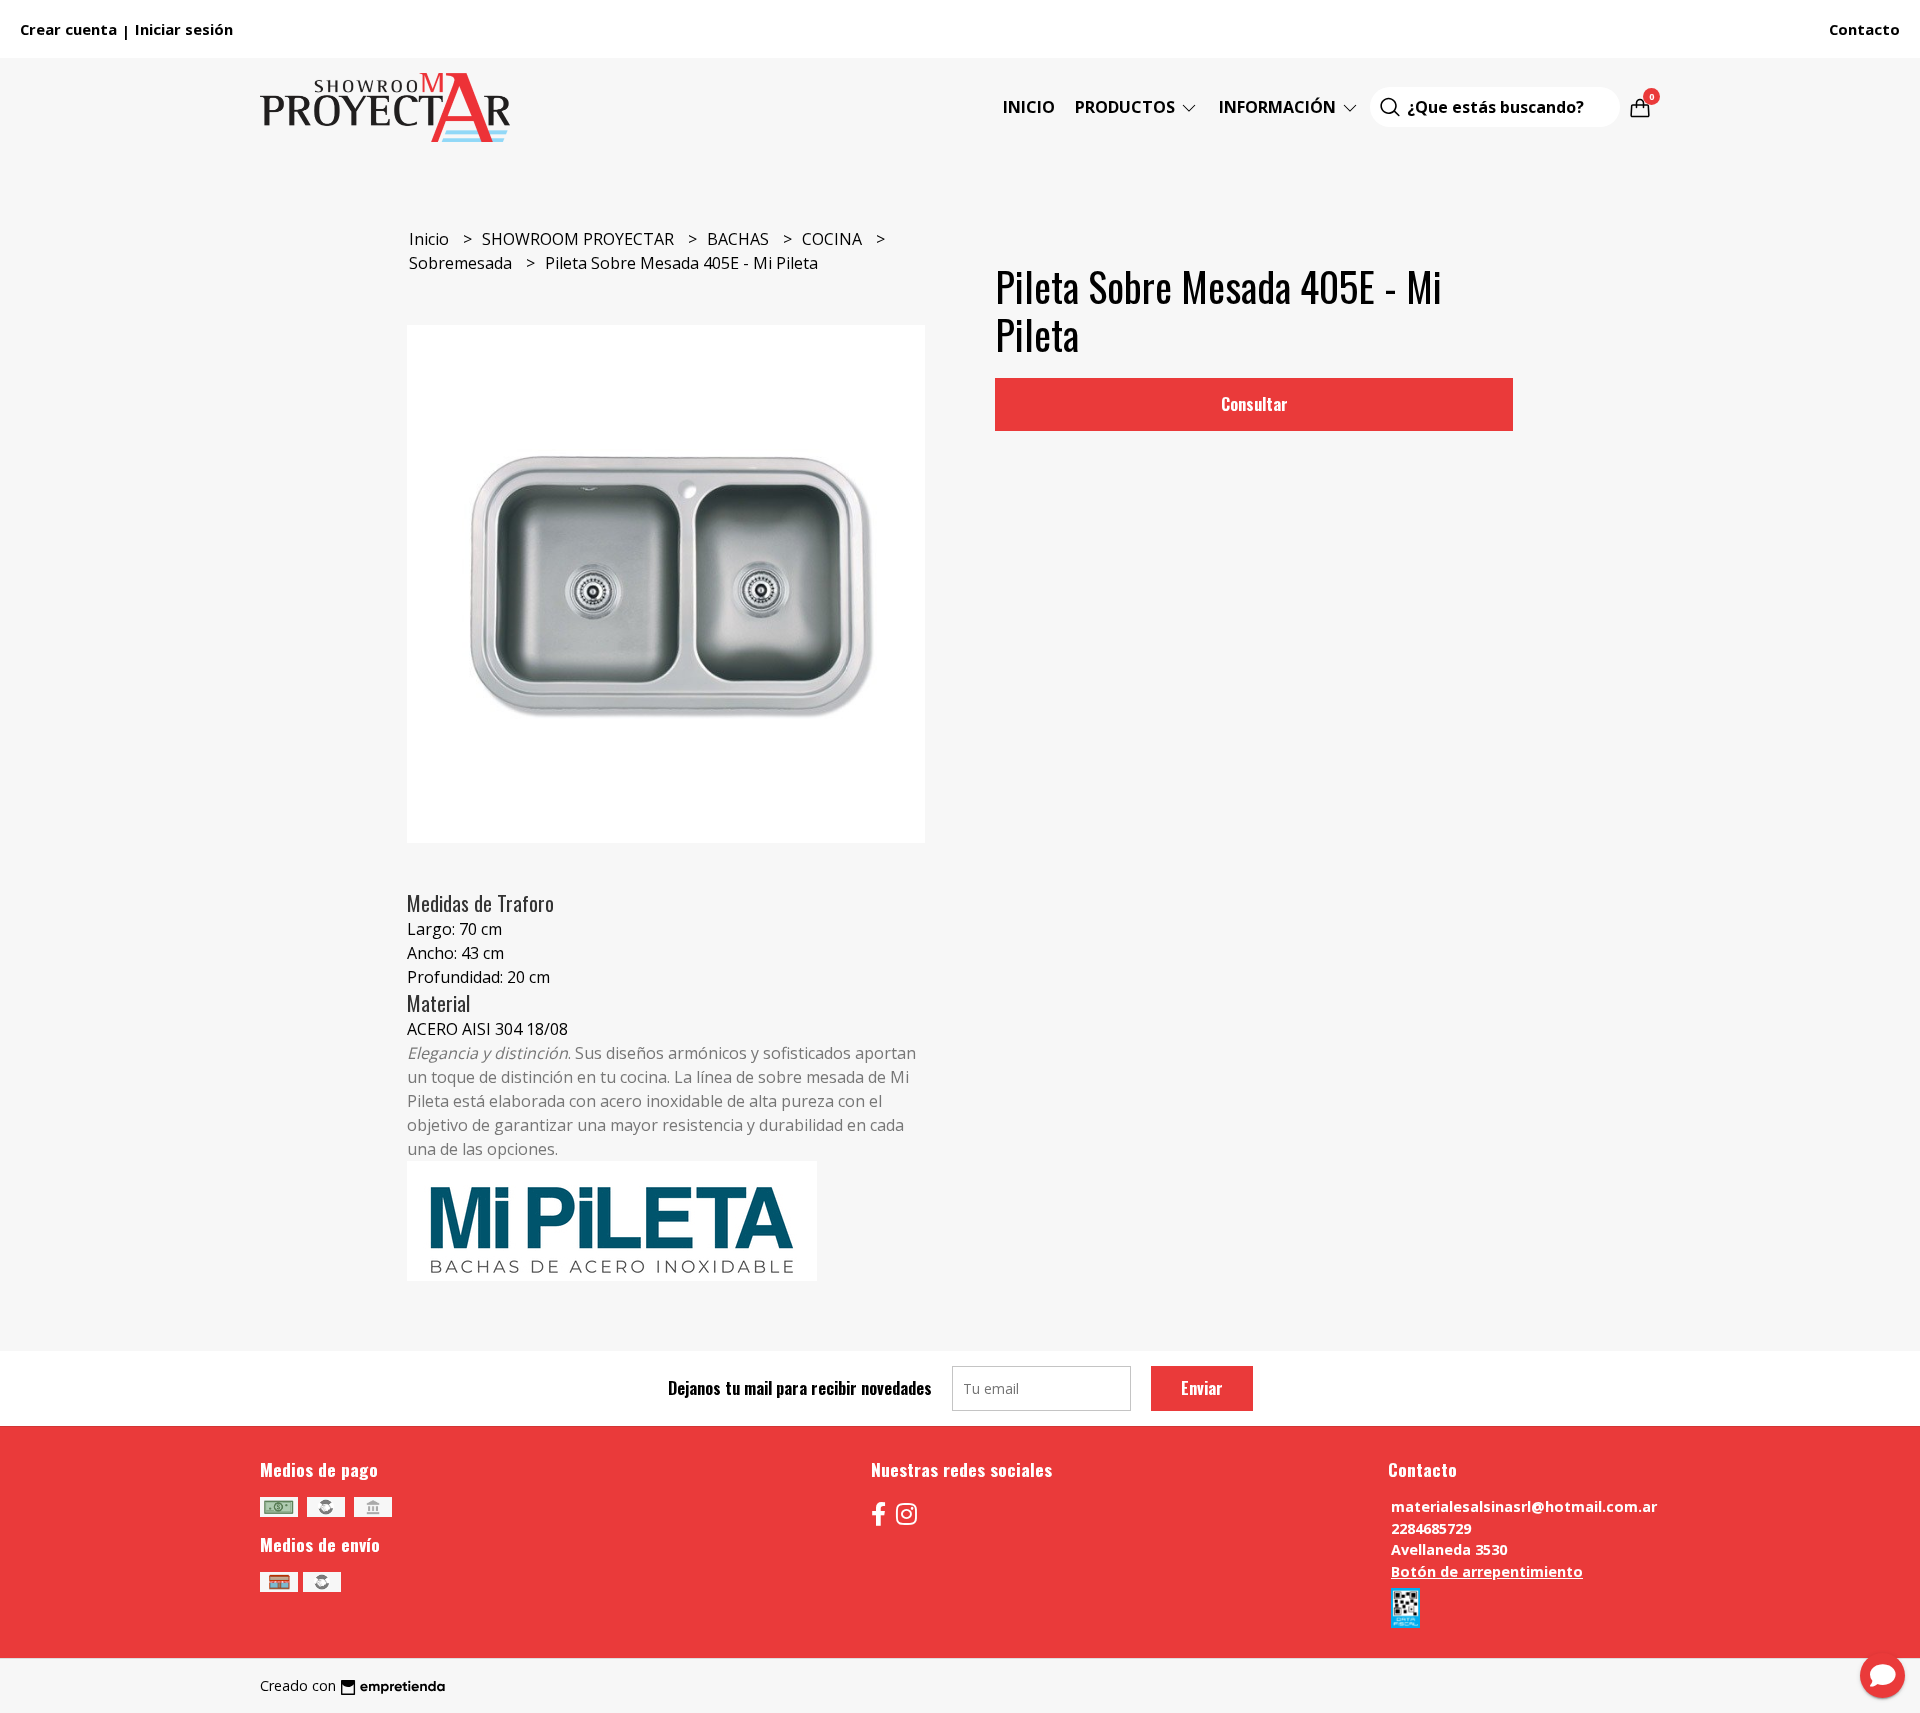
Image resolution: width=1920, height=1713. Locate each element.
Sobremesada (462, 263)
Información (1279, 107)
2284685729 (1431, 1528)
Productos (1127, 107)
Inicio (1029, 107)
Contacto (1864, 29)
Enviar (1202, 1388)
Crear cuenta (68, 29)
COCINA (834, 239)
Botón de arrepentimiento (1487, 1571)
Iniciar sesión (184, 29)
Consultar (1254, 404)
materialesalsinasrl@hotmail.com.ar (1524, 1506)
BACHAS (740, 239)
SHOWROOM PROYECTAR (580, 239)
